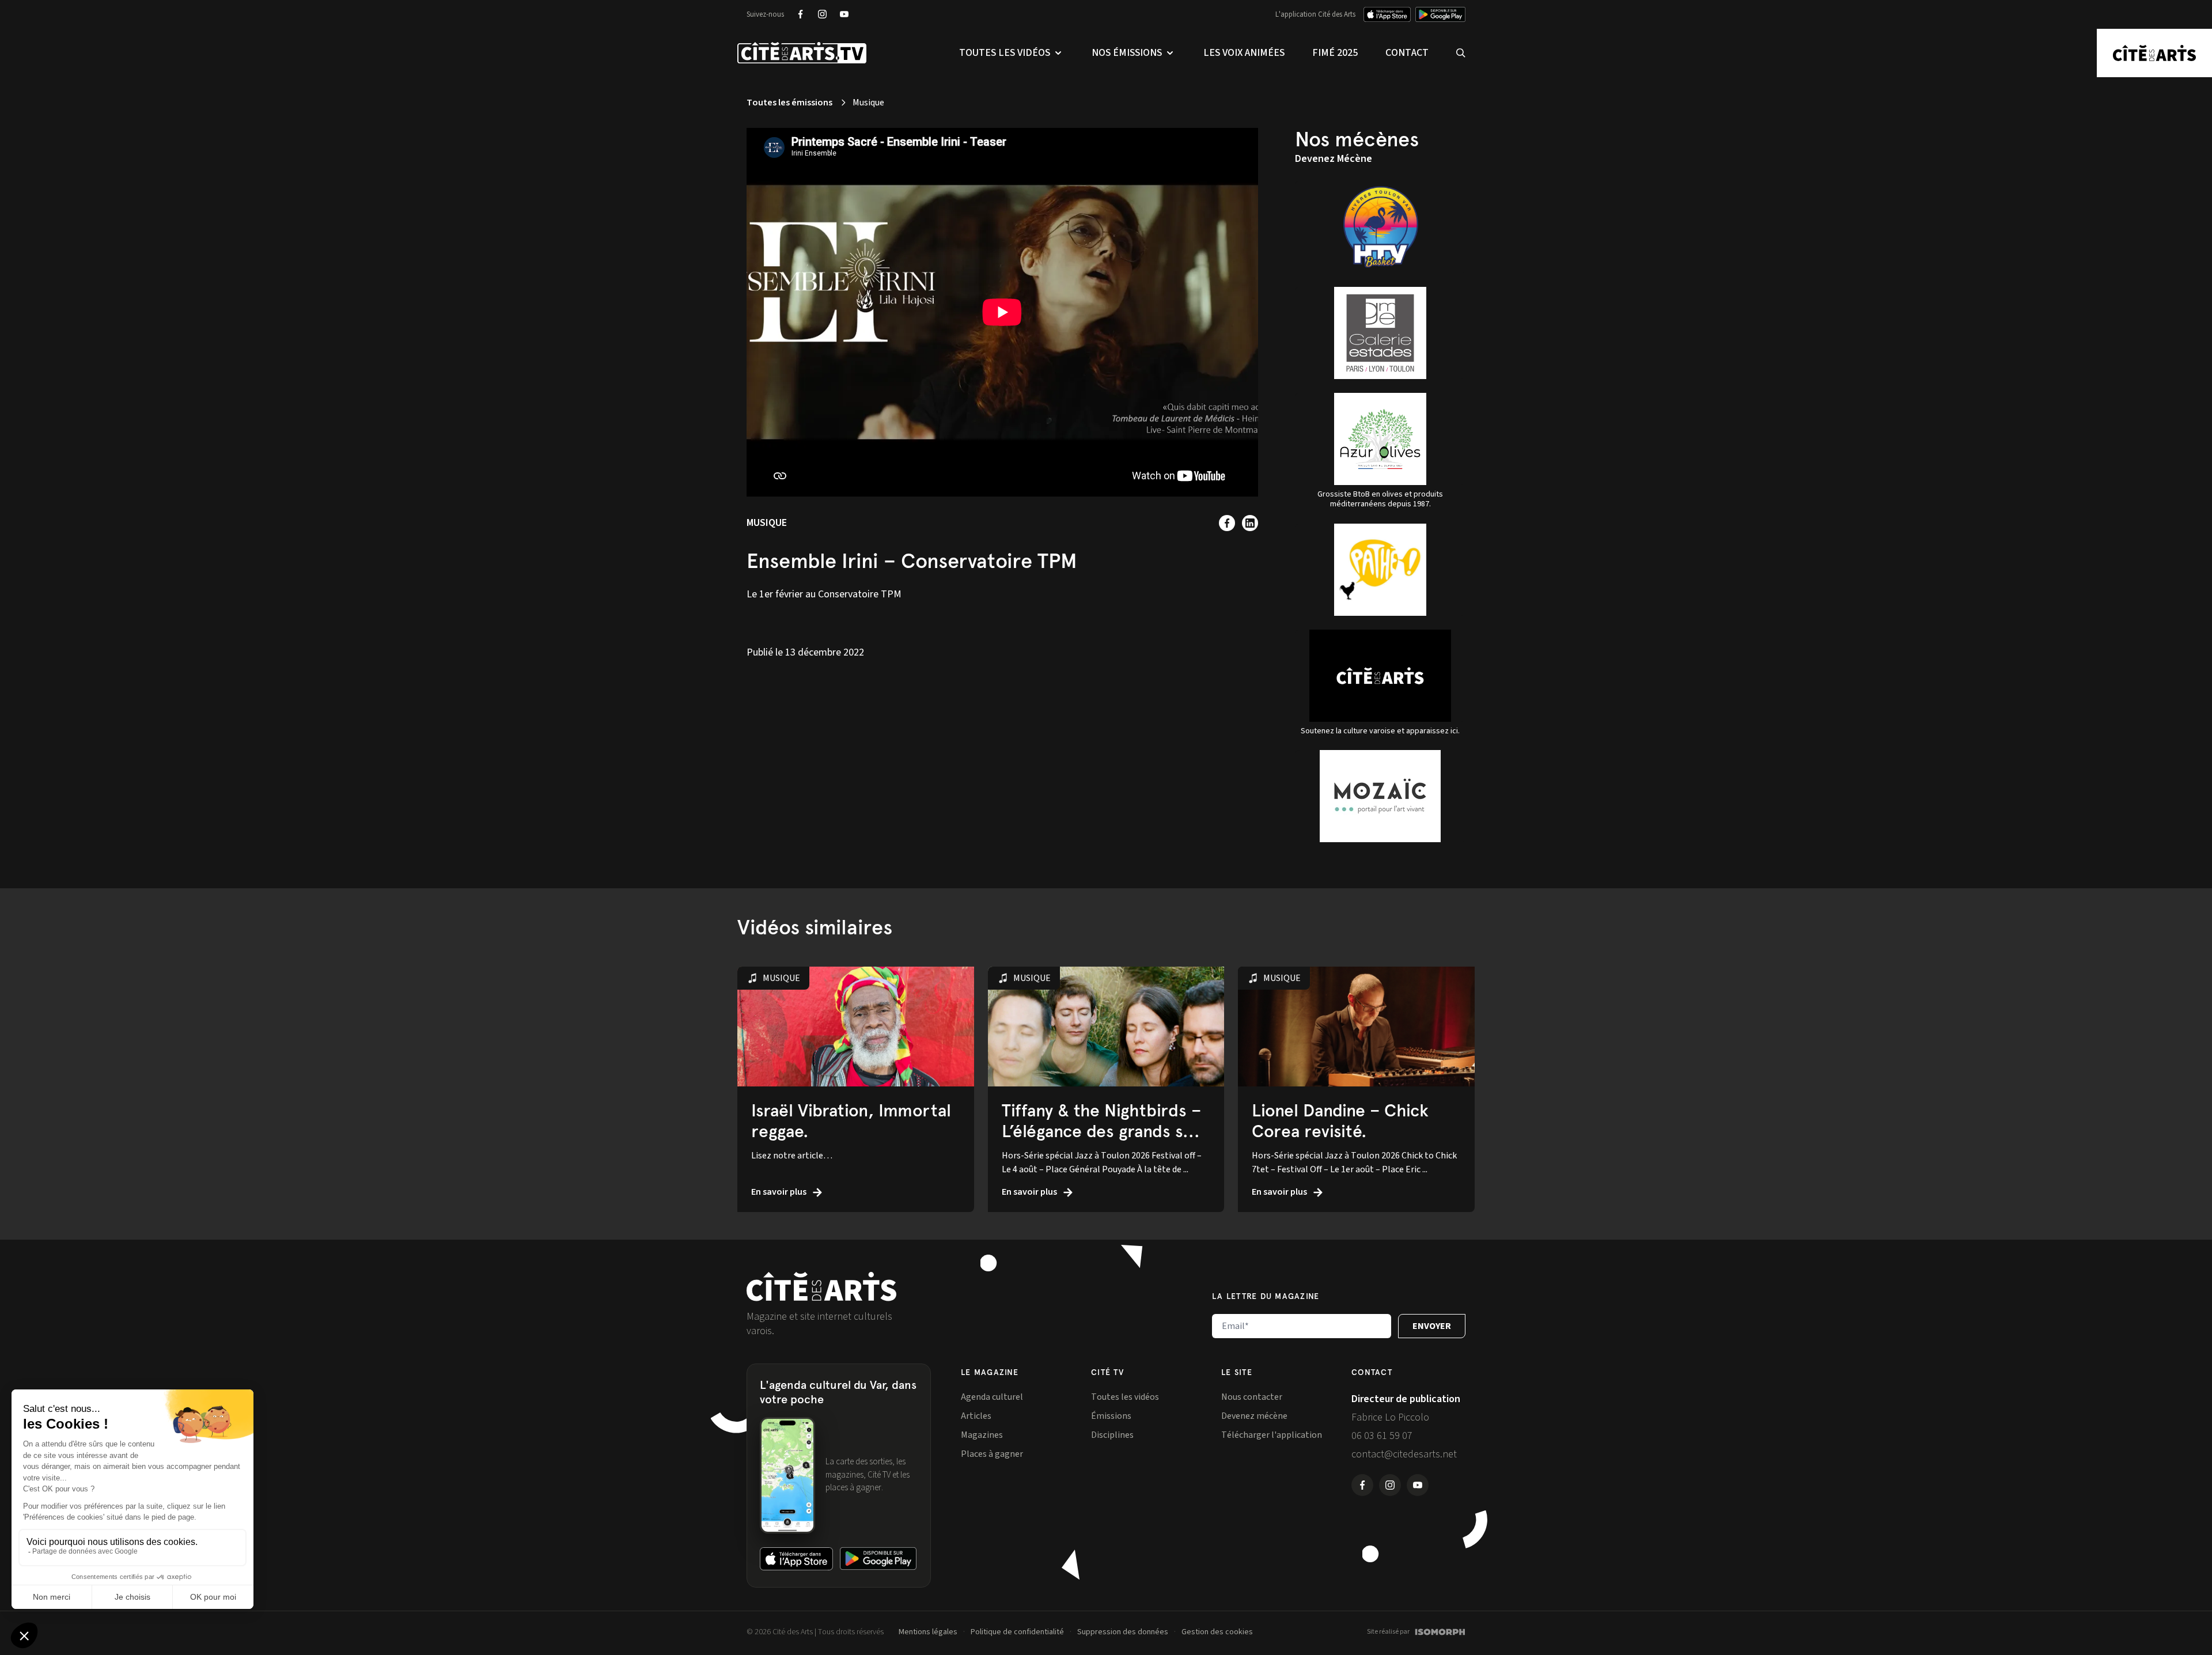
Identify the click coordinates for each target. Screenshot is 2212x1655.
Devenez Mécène (1334, 159)
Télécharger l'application (1272, 1435)
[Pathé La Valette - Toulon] (1380, 570)
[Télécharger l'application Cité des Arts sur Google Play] (1440, 14)
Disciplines (1112, 1435)
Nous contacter (1252, 1397)
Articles (976, 1416)
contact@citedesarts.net (1404, 1454)
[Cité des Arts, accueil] (821, 1287)
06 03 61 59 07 (1382, 1436)
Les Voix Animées (1244, 53)
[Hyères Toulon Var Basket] (1380, 227)
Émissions (1111, 1416)
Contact (1407, 53)
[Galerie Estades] (1380, 333)
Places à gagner (992, 1454)
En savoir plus (780, 1192)
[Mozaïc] (1380, 796)
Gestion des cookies (1217, 1632)
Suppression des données (1123, 1632)
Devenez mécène (1254, 1416)
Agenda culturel (992, 1397)
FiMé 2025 (1335, 53)
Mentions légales (928, 1632)
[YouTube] (844, 14)
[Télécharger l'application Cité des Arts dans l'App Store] (1387, 14)
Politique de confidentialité (1017, 1632)
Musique (767, 523)
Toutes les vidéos (1125, 1397)
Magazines (982, 1435)
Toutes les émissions (789, 103)
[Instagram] (822, 14)
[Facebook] (800, 14)
